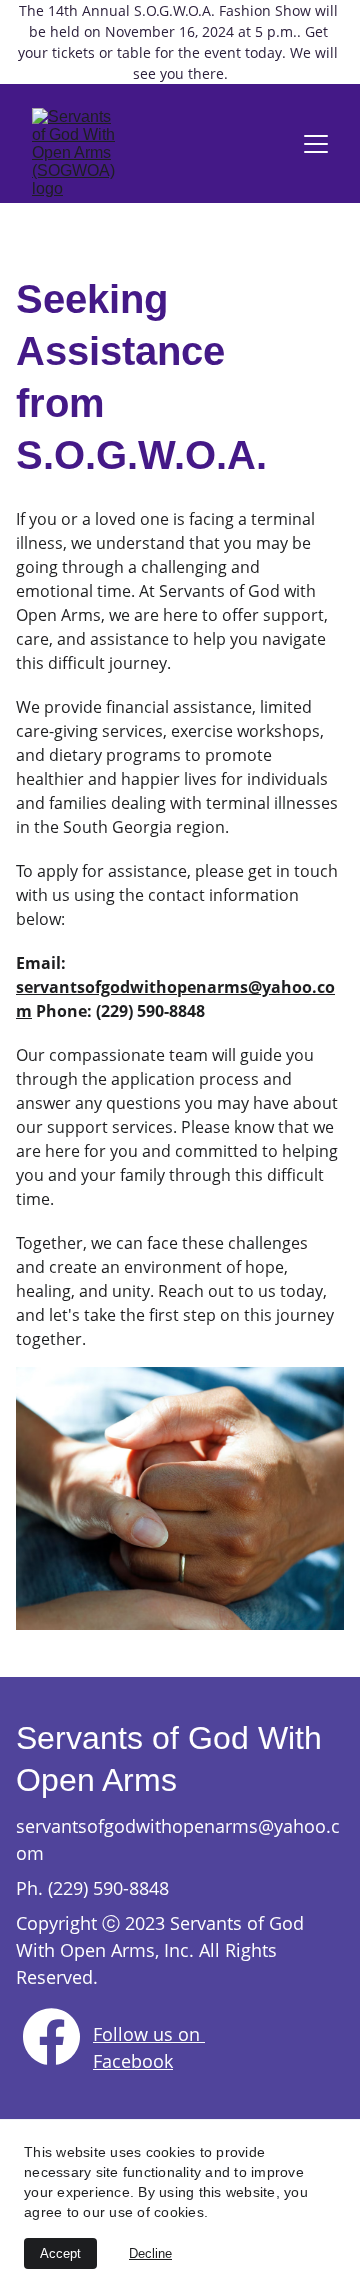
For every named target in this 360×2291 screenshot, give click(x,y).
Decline (150, 2253)
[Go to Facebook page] (51, 2036)
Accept (60, 2253)
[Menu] (316, 144)
